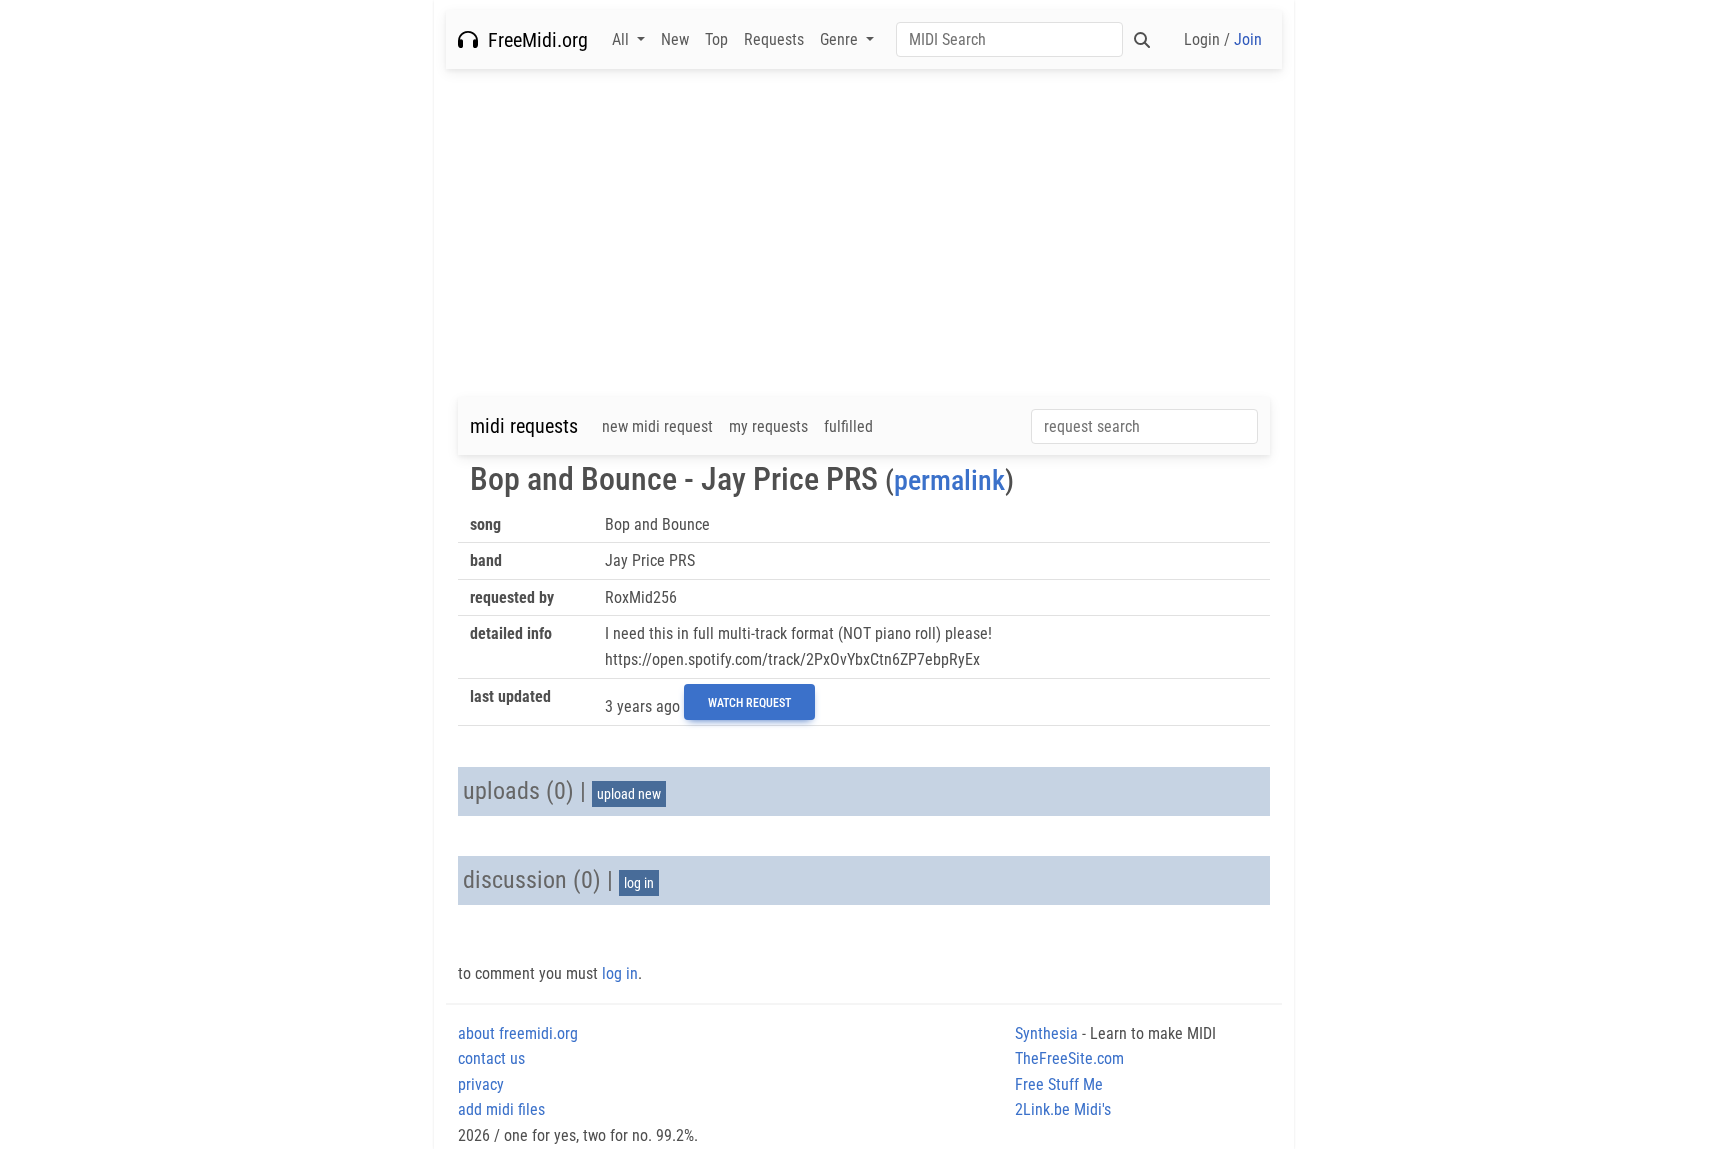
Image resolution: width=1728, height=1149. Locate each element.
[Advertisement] (864, 233)
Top (716, 39)
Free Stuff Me (1059, 1084)
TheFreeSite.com (1069, 1058)
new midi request (657, 426)
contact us (491, 1058)
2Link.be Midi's (1063, 1109)
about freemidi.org (518, 1033)
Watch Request (749, 703)
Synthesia (1046, 1033)
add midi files (501, 1109)
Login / (1223, 39)
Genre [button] (841, 39)
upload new (629, 794)
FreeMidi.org (533, 40)
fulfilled (848, 426)
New (675, 39)
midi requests (524, 426)
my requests (768, 426)
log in (639, 883)
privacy (481, 1084)
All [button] (622, 39)
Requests (774, 39)
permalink (949, 480)
